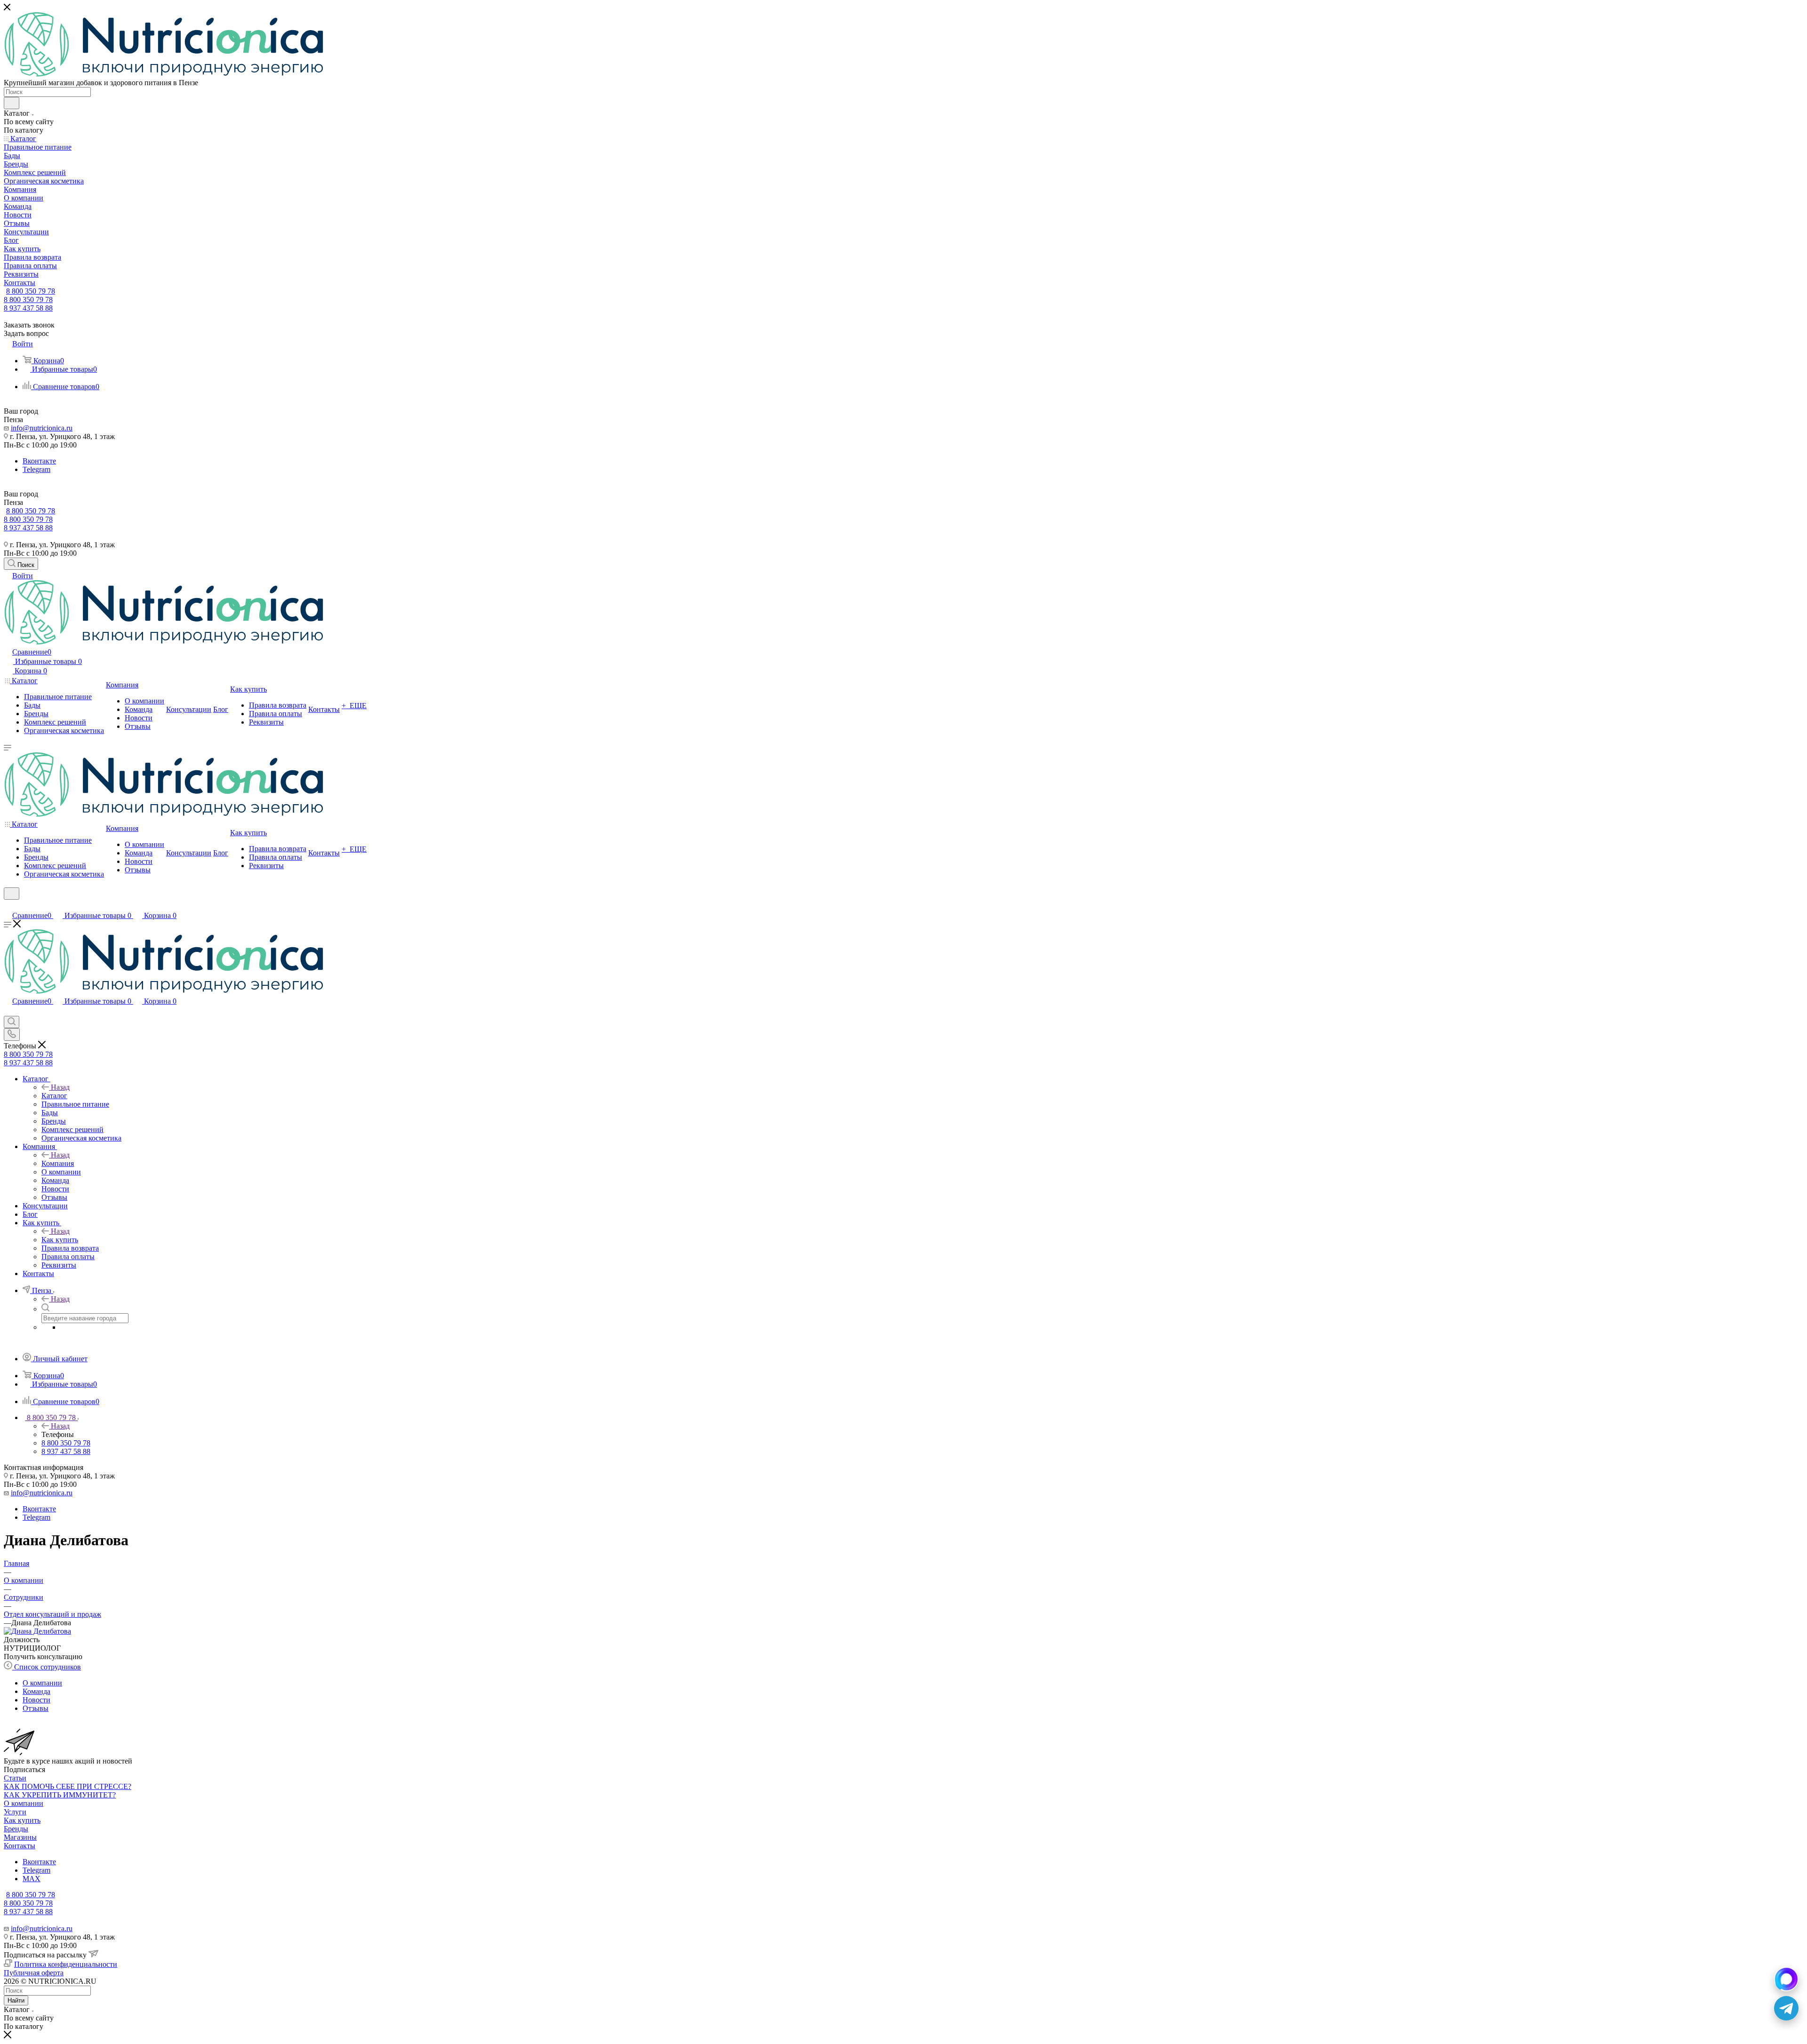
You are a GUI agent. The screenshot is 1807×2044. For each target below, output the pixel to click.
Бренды (16, 1829)
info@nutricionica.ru (42, 428)
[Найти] (12, 103)
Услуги (15, 1812)
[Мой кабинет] (8, 906)
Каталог (54, 1096)
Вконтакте (39, 461)
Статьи (15, 1778)
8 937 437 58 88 (28, 308)
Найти (16, 2000)
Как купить (60, 1240)
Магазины (20, 1837)
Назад (60, 1087)
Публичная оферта (34, 1973)
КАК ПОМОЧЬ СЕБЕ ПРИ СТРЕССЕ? (68, 1786)
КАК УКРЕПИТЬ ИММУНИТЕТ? (60, 1795)
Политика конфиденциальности (66, 1964)
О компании (24, 1803)
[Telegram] (1786, 2008)
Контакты (20, 1846)
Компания (58, 1163)
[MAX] (1786, 1979)
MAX (32, 1879)
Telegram (36, 469)
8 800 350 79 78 (31, 291)
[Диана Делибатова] (37, 1631)
